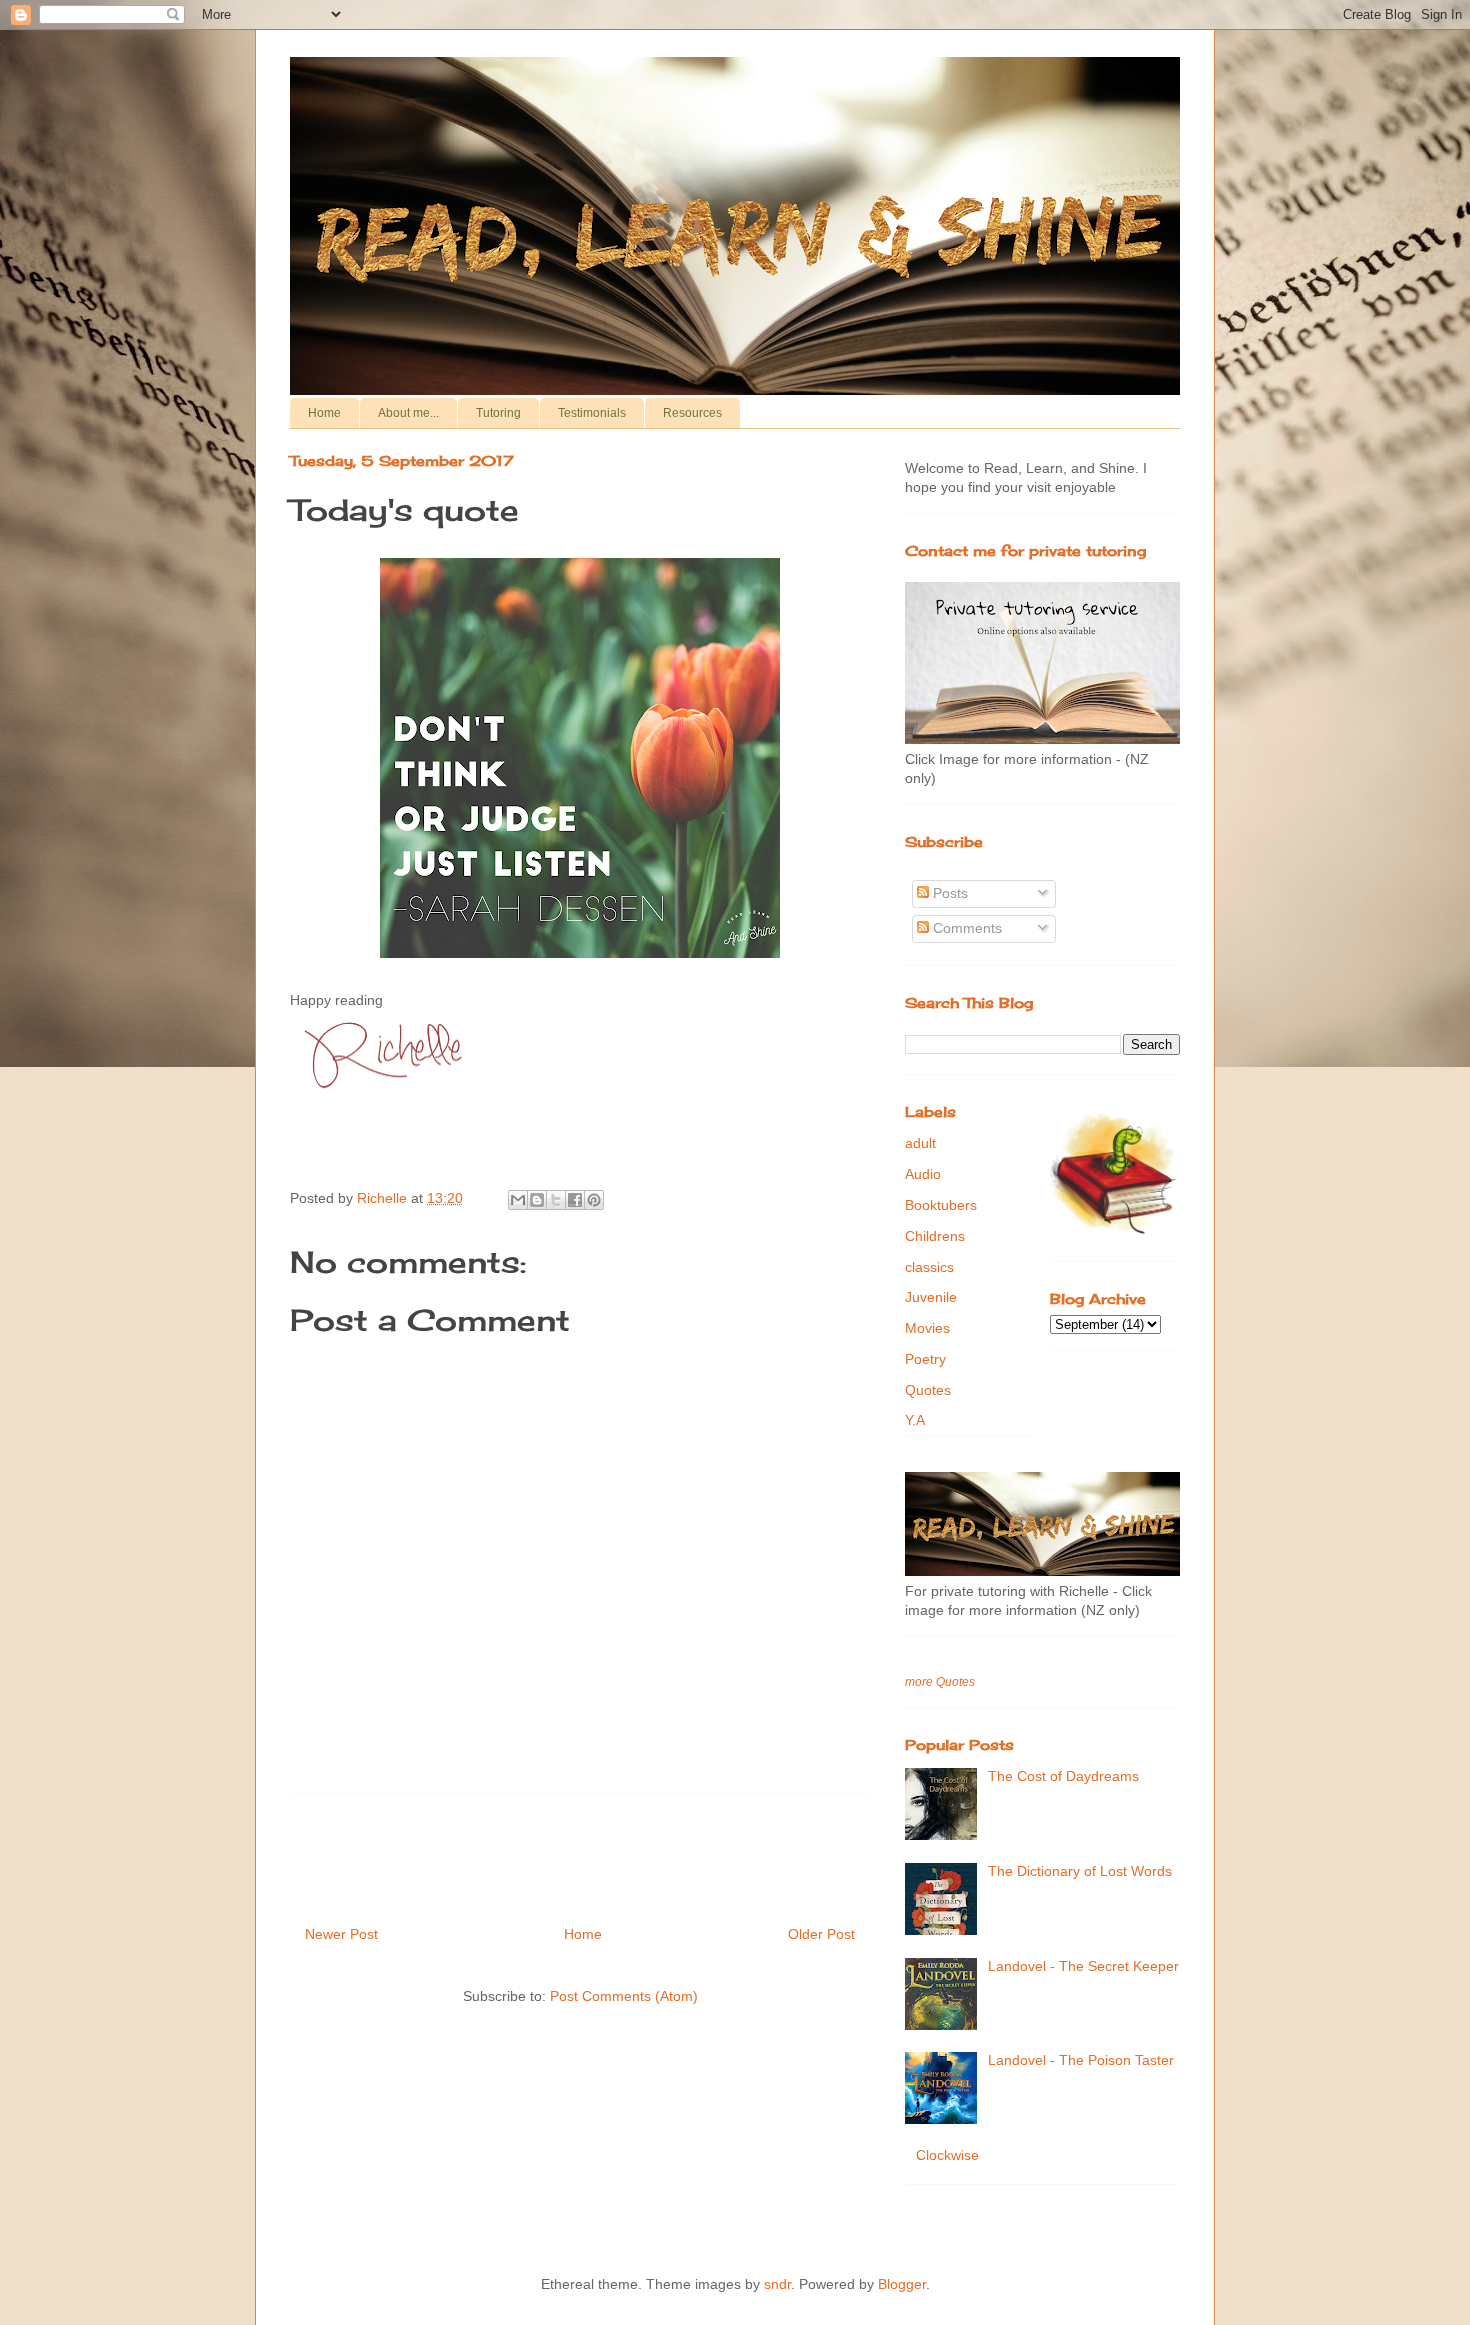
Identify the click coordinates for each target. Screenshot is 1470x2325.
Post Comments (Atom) (624, 1996)
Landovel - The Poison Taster (1081, 2060)
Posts (948, 893)
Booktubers (941, 1205)
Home (324, 413)
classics (929, 1267)
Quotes (928, 1390)
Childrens (935, 1236)
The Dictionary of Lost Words (1080, 1871)
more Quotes (940, 1681)
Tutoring (498, 413)
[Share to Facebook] (575, 1200)
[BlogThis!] (537, 1200)
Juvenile (931, 1297)
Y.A (915, 1420)
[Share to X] (556, 1200)
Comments (965, 928)
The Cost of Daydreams (1063, 1776)
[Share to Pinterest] (594, 1200)
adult (920, 1143)
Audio (923, 1174)
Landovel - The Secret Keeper (1083, 1966)
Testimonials (592, 413)
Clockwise (947, 2155)
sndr (777, 2284)
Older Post (821, 1934)
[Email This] (518, 1200)
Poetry (925, 1359)
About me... (408, 413)
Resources (692, 413)
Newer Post (341, 1934)
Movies (927, 1328)
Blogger (902, 2284)
